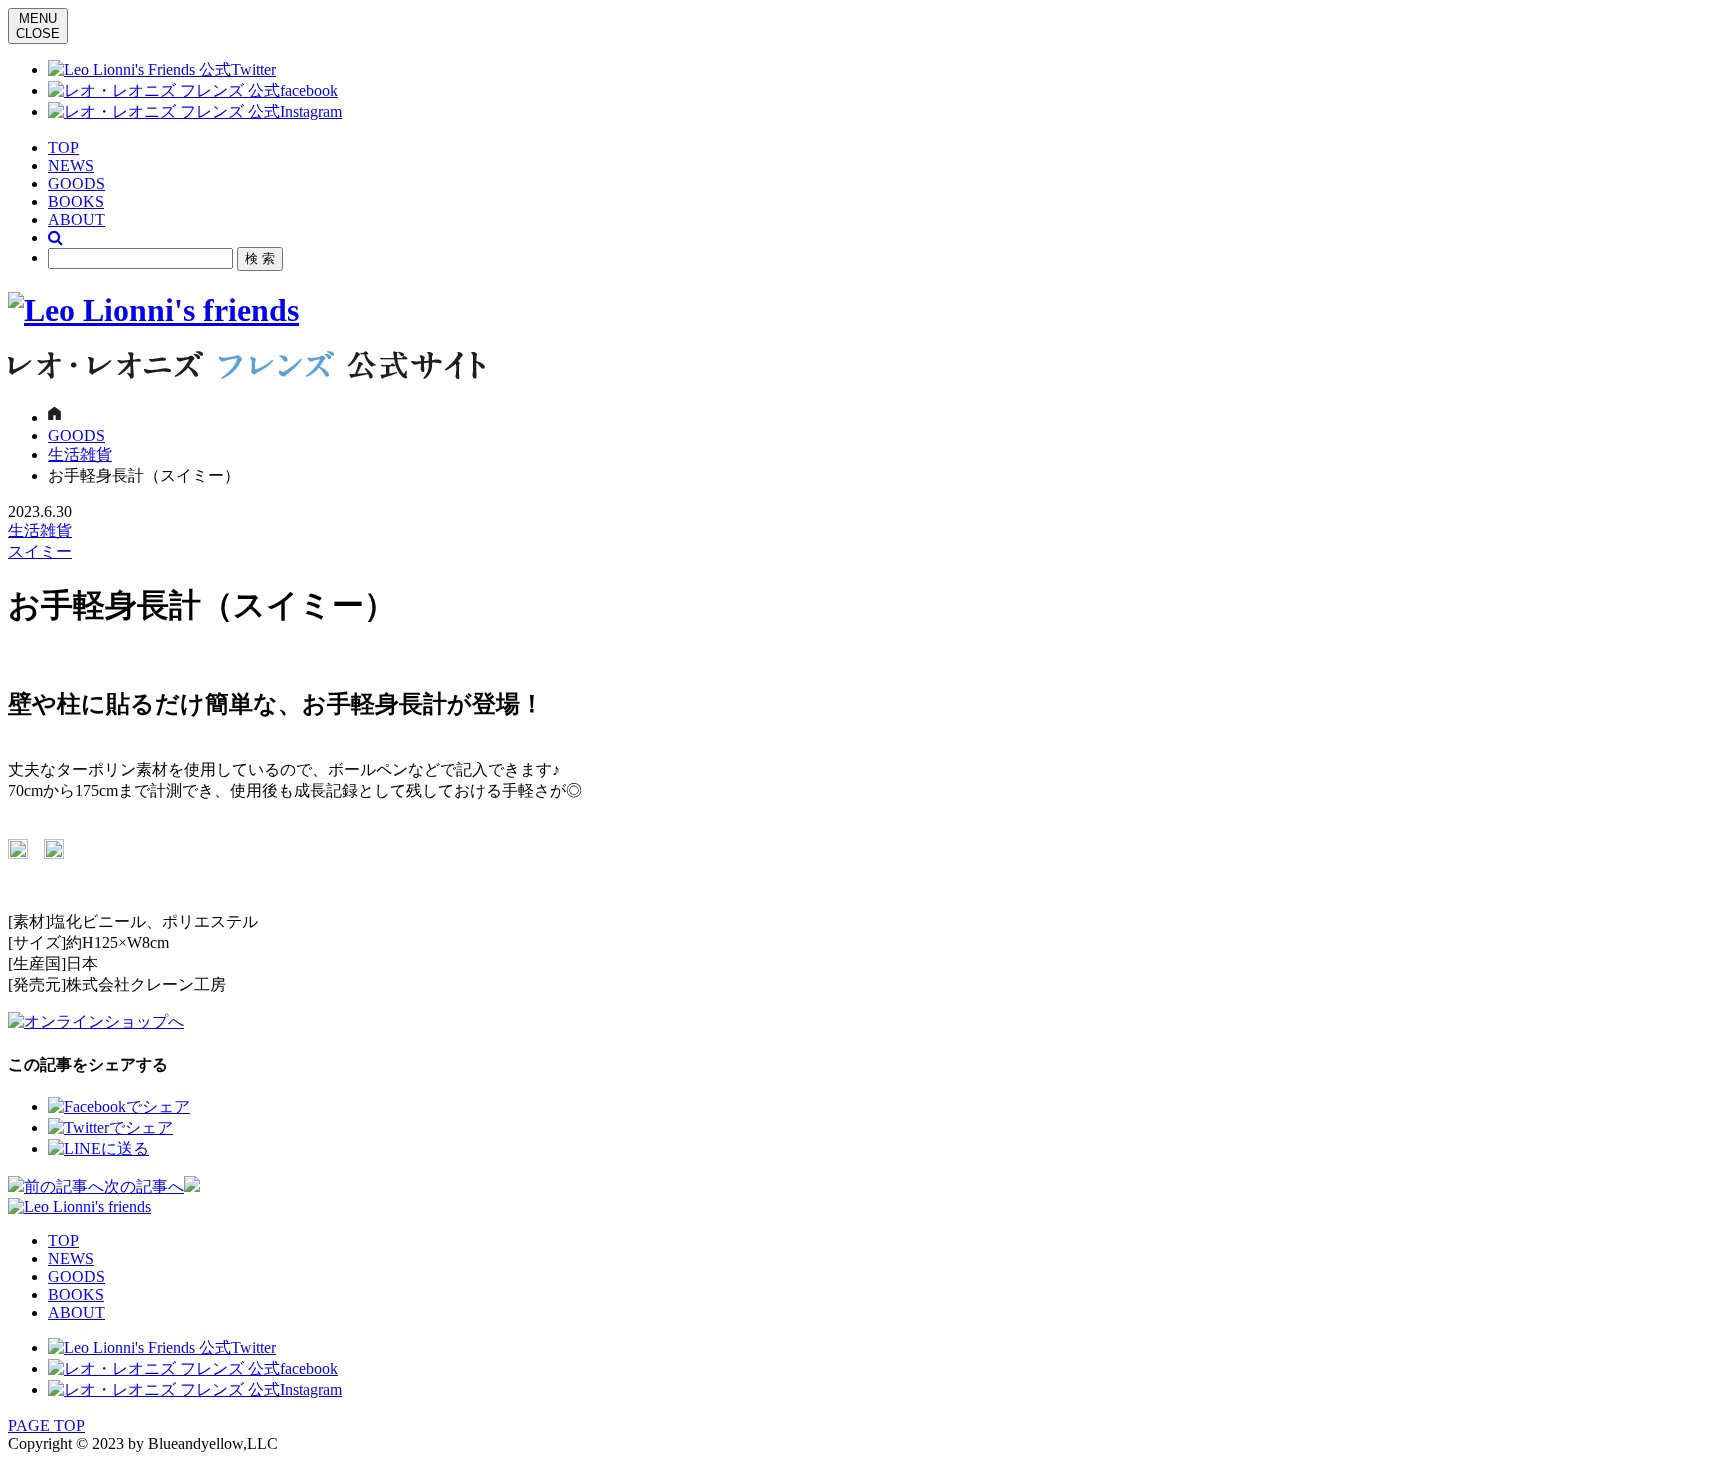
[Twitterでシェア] (110, 1127)
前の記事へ (64, 1186)
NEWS (71, 165)
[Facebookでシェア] (119, 1106)
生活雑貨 (80, 454)
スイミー (40, 551)
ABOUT (76, 219)
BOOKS (76, 201)
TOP (63, 147)
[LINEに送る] (98, 1148)
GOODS (76, 183)
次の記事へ (144, 1186)
